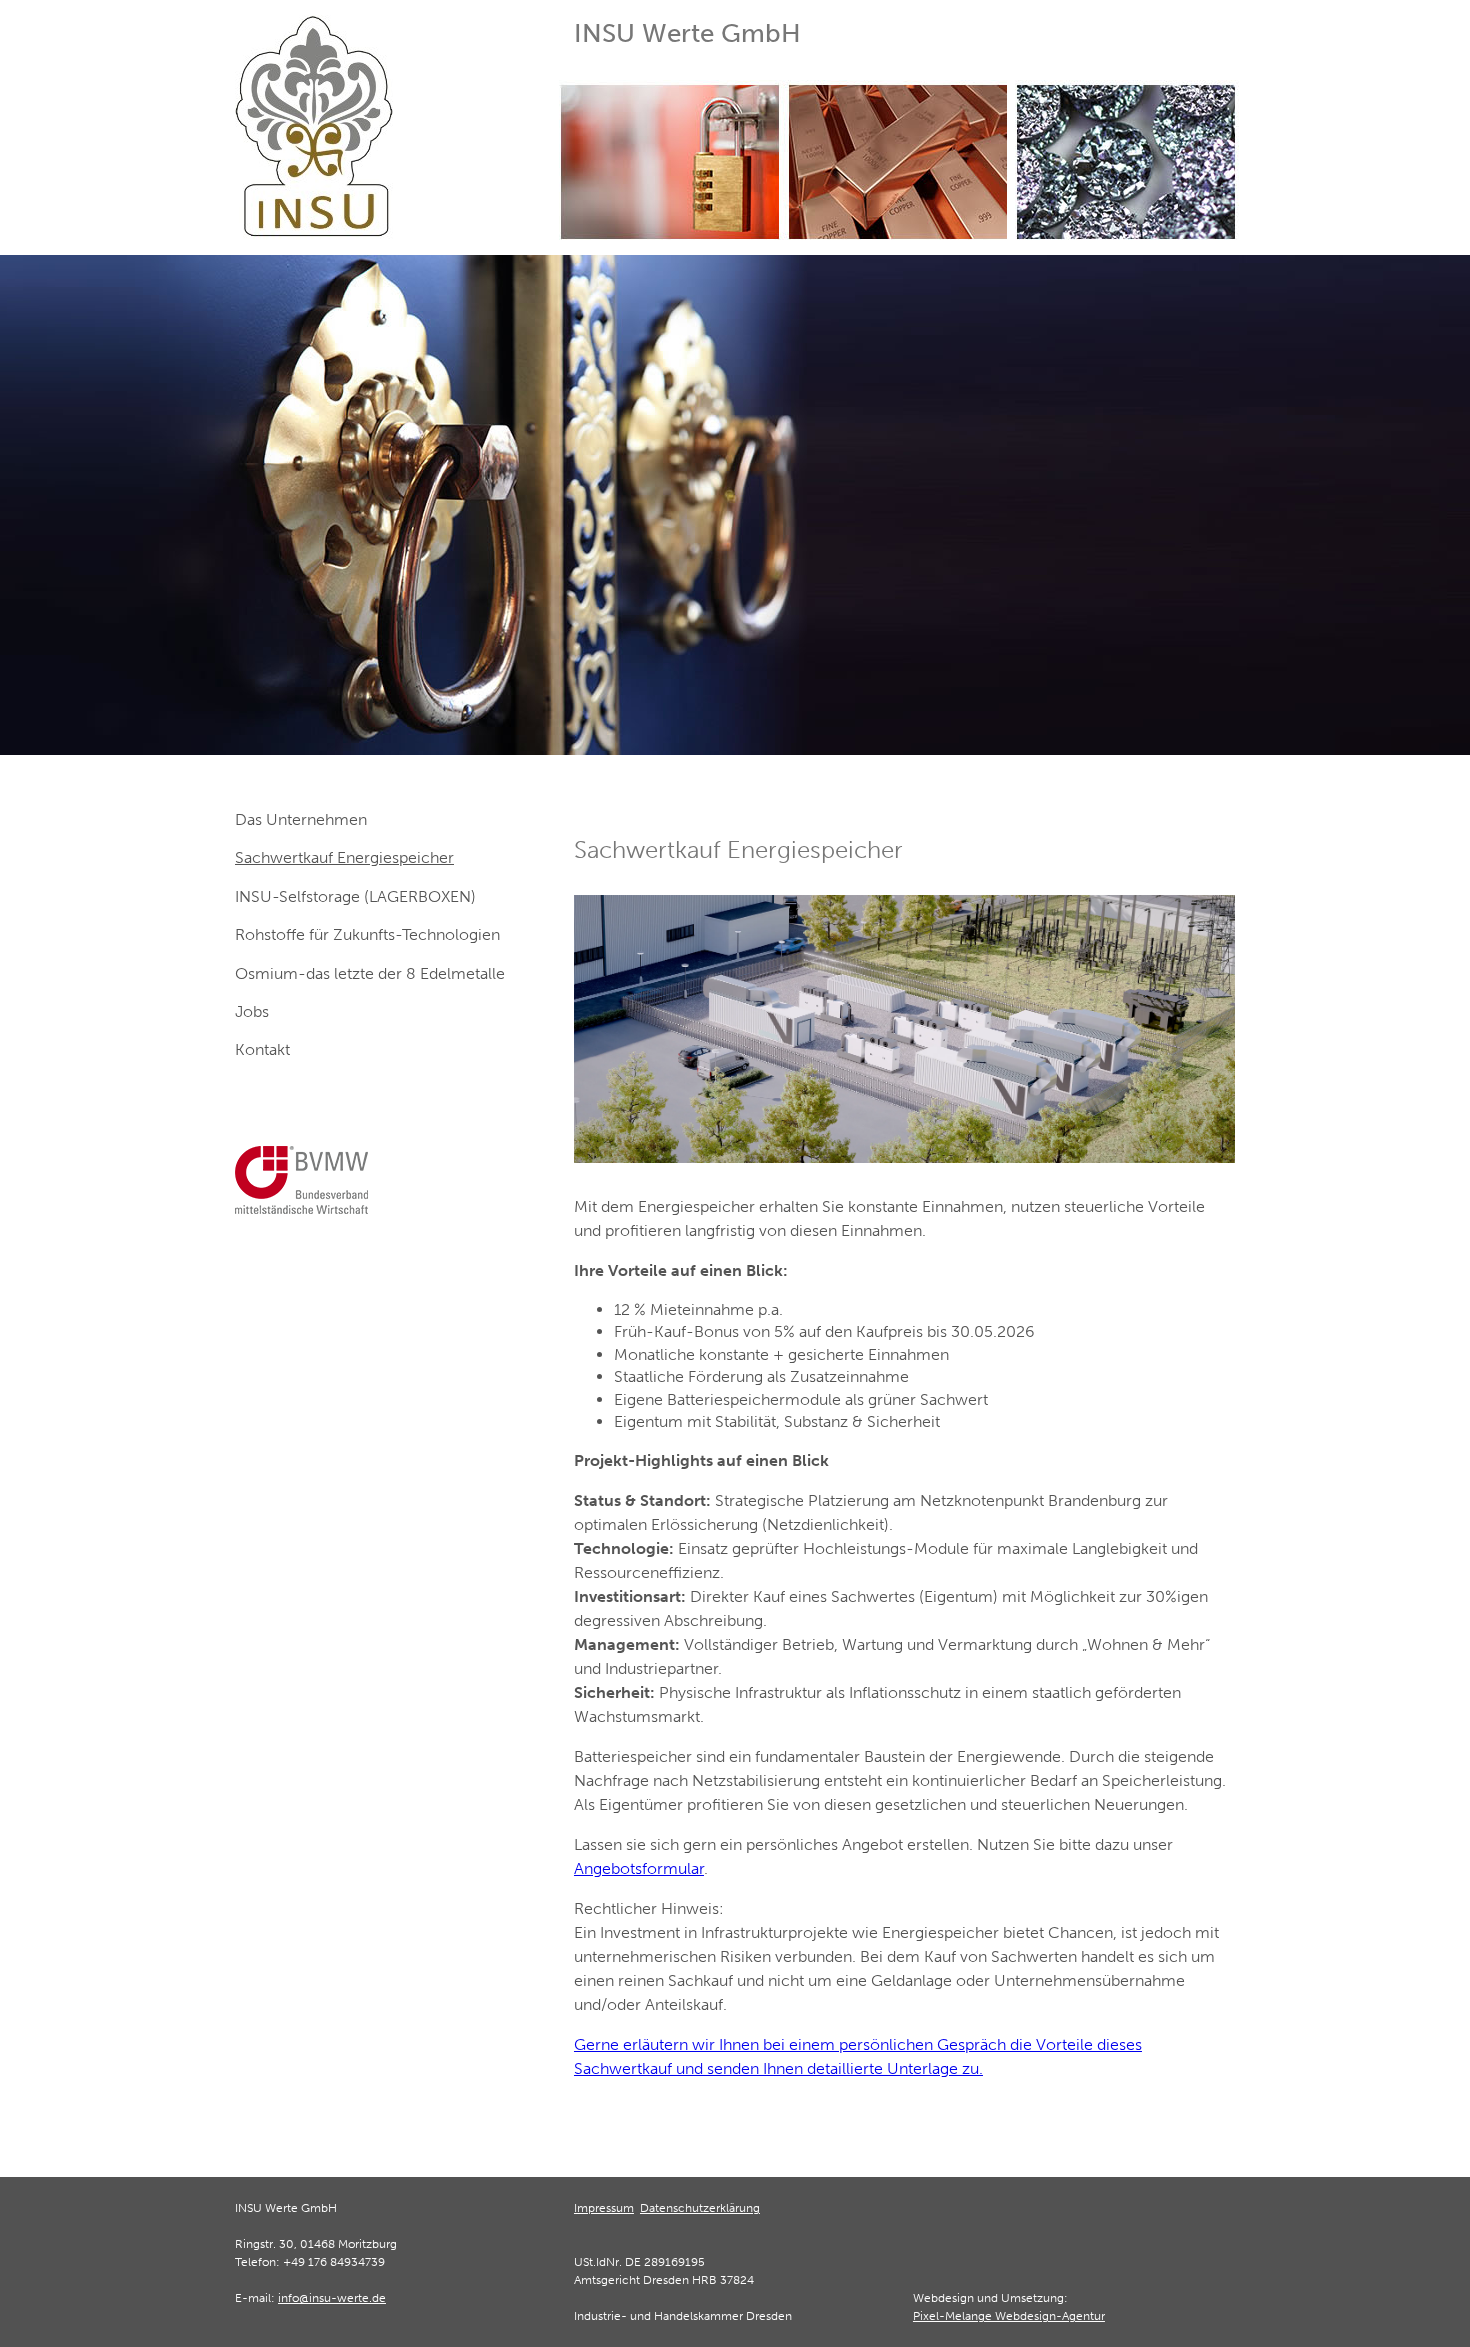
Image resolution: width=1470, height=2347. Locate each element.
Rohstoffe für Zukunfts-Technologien (367, 934)
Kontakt (262, 1049)
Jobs (252, 1011)
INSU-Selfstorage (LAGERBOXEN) (355, 896)
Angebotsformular (639, 1868)
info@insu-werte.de (332, 2298)
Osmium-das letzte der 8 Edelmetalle (370, 973)
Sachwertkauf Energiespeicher (344, 857)
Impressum (604, 2208)
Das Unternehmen (301, 819)
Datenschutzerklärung (700, 2208)
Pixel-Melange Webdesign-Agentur (1009, 2316)
